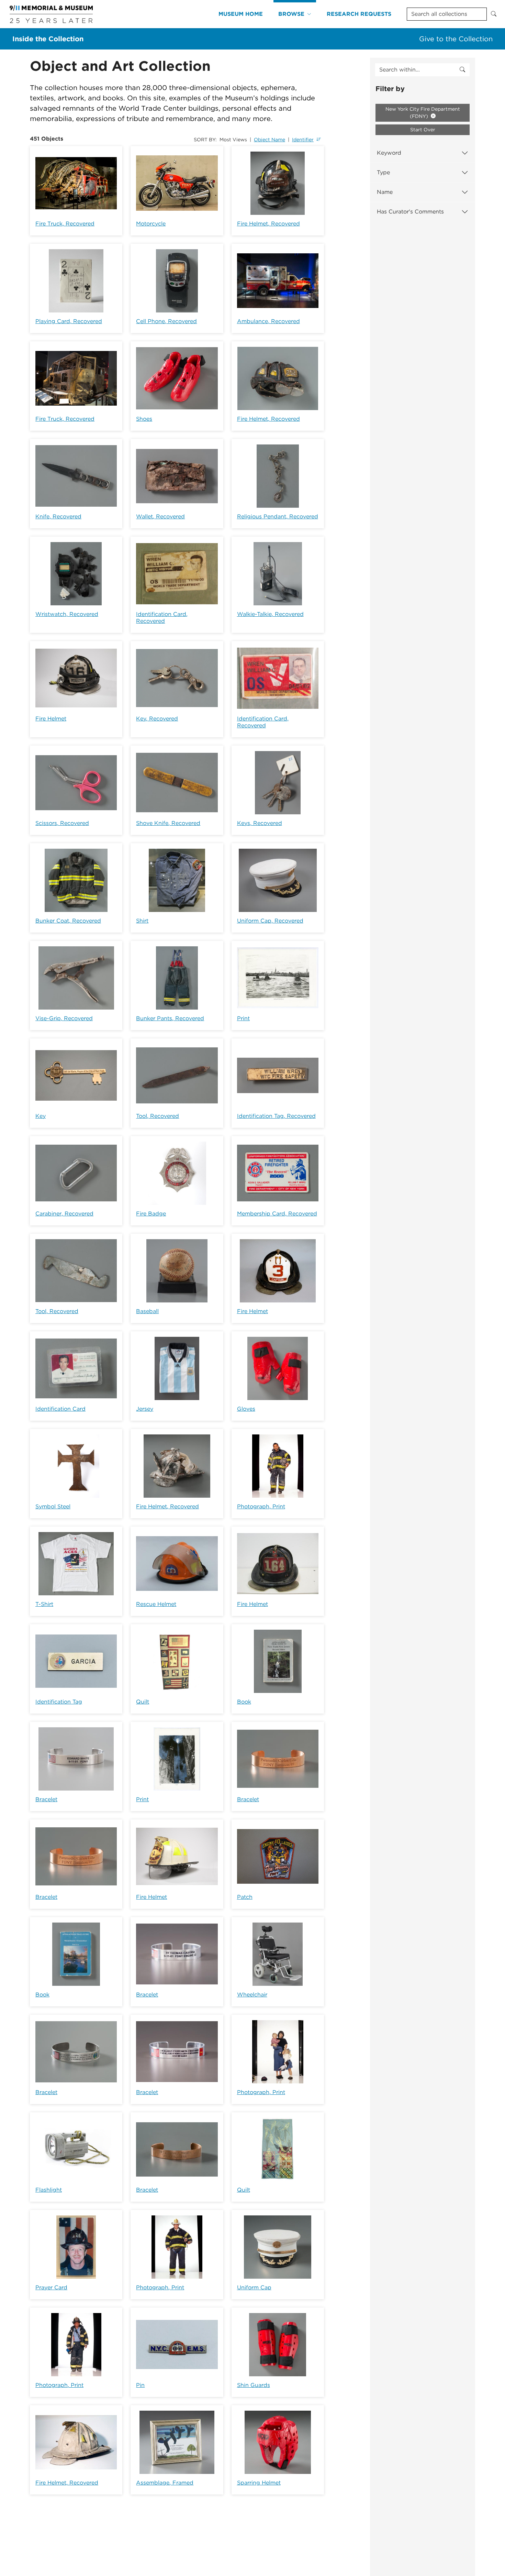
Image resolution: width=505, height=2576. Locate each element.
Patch (245, 1897)
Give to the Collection (456, 39)
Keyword (389, 153)
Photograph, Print (261, 1506)
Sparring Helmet (259, 2483)
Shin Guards (254, 2385)
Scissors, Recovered (62, 823)
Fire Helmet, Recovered (268, 224)
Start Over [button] (423, 130)
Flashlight (49, 2190)
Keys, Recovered (260, 823)
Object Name (270, 140)
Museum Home (241, 14)
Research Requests (359, 14)
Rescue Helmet (156, 1604)
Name (385, 192)
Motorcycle (151, 224)
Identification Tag (59, 1702)
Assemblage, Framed (165, 2483)
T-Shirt (44, 1604)
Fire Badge (151, 1214)
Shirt (142, 921)
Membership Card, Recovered (277, 1214)
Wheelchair (252, 1995)
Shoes (144, 419)
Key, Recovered (157, 719)
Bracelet (46, 1799)
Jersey (145, 1409)
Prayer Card (51, 2287)
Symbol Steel (53, 1506)
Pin (140, 2385)
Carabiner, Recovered (64, 1214)
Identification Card (60, 1409)
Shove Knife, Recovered (168, 823)
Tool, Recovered (158, 1116)
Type (383, 172)
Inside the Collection (48, 39)
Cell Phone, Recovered (166, 321)
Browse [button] (291, 14)
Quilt (143, 1702)
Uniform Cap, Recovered (270, 921)
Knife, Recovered (58, 516)
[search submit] (462, 70)
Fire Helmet (51, 719)
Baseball (147, 1311)
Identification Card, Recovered (162, 618)
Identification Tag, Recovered (276, 1116)
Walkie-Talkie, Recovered (270, 614)
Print (243, 1018)
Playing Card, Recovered (69, 321)
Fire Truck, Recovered (65, 224)
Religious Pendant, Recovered (278, 516)
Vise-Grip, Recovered (64, 1018)
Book (244, 1702)
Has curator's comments (410, 212)
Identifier (303, 140)
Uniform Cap (254, 2287)
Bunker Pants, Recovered (170, 1018)
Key (41, 1116)
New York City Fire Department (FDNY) (423, 113)
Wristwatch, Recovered (67, 614)
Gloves (246, 1409)
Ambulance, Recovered (268, 321)
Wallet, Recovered (160, 516)
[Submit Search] (494, 14)
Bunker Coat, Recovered (68, 921)
